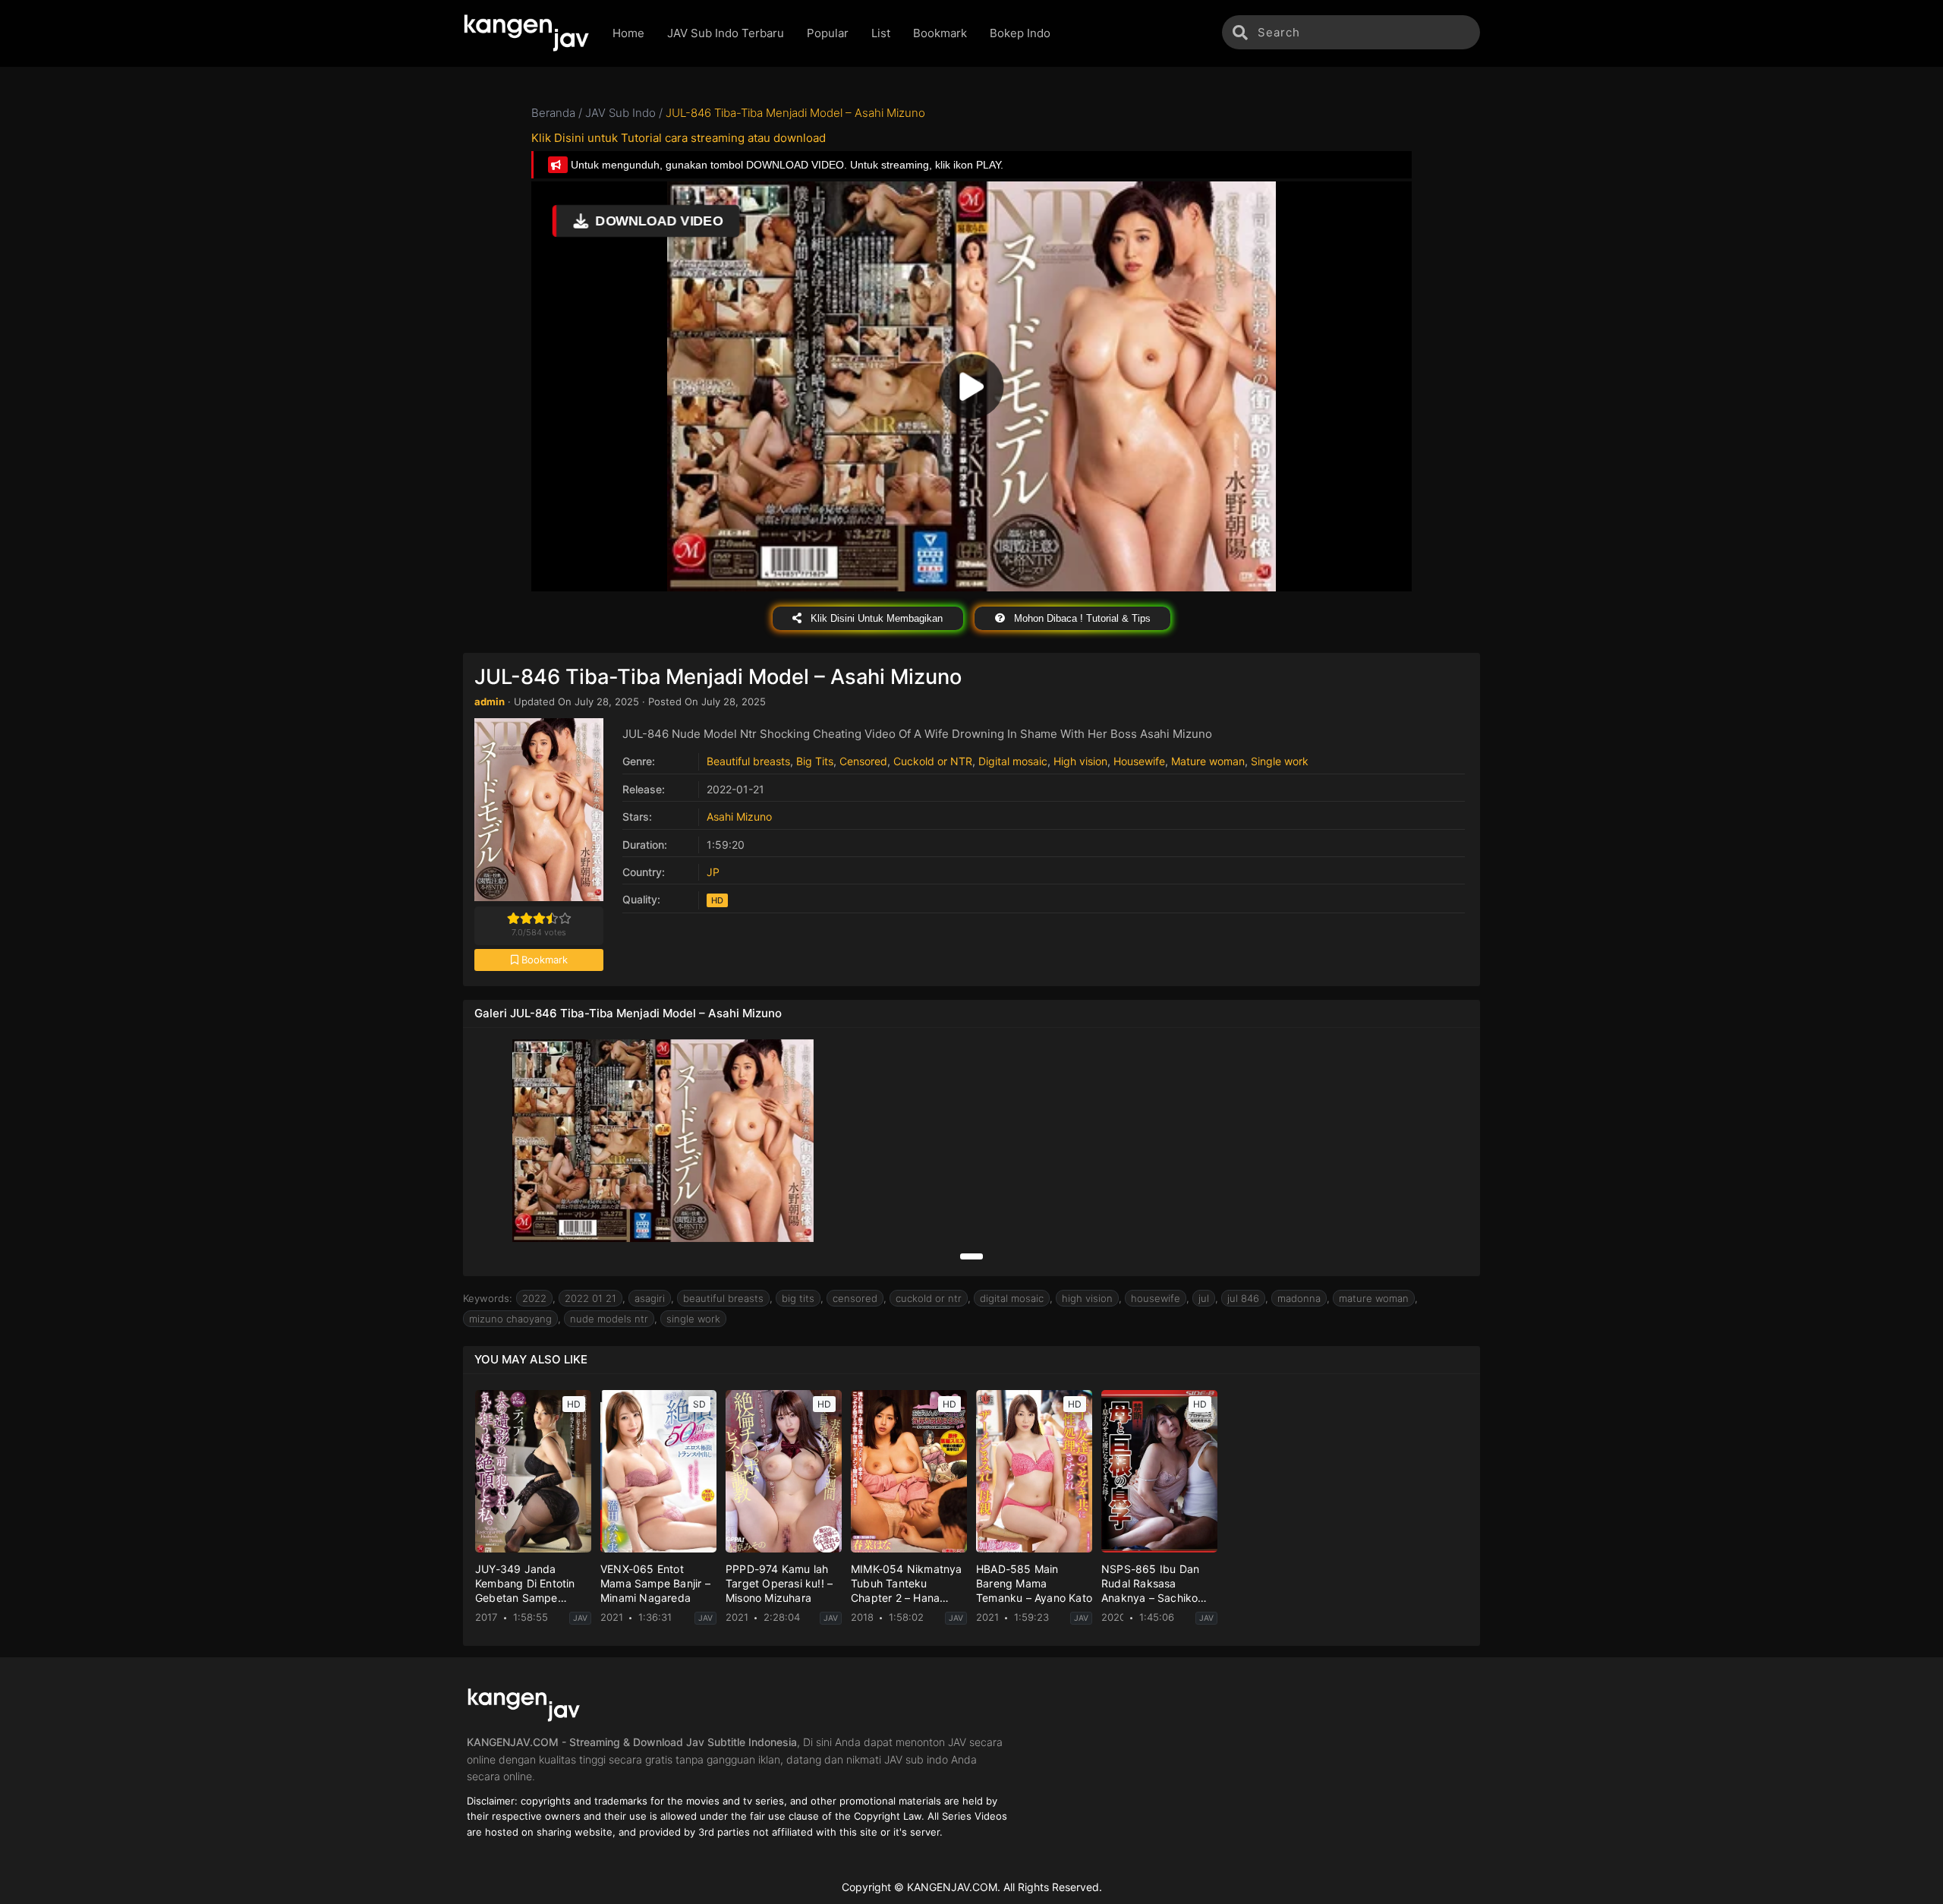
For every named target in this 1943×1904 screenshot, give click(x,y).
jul (1204, 1298)
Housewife (1139, 761)
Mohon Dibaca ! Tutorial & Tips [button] (1081, 618)
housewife (1156, 1298)
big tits (798, 1298)
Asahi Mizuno (739, 816)
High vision (1080, 761)
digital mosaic (1012, 1298)
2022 (534, 1298)
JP (713, 872)
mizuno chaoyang (510, 1319)
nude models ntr (609, 1319)
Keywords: (488, 1298)
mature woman (1374, 1298)
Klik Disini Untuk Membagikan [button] (875, 618)
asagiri (650, 1298)
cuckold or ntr (929, 1298)
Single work (1280, 761)
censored (855, 1298)
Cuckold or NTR (933, 761)
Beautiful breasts (748, 761)
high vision (1087, 1298)
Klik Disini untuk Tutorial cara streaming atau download (679, 138)
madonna (1299, 1298)
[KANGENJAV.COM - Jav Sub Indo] (526, 33)
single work (693, 1319)
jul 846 (1243, 1298)
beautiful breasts (723, 1298)
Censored (863, 761)
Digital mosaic (1013, 761)
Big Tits (815, 761)
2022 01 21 (590, 1298)
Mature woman (1208, 761)
